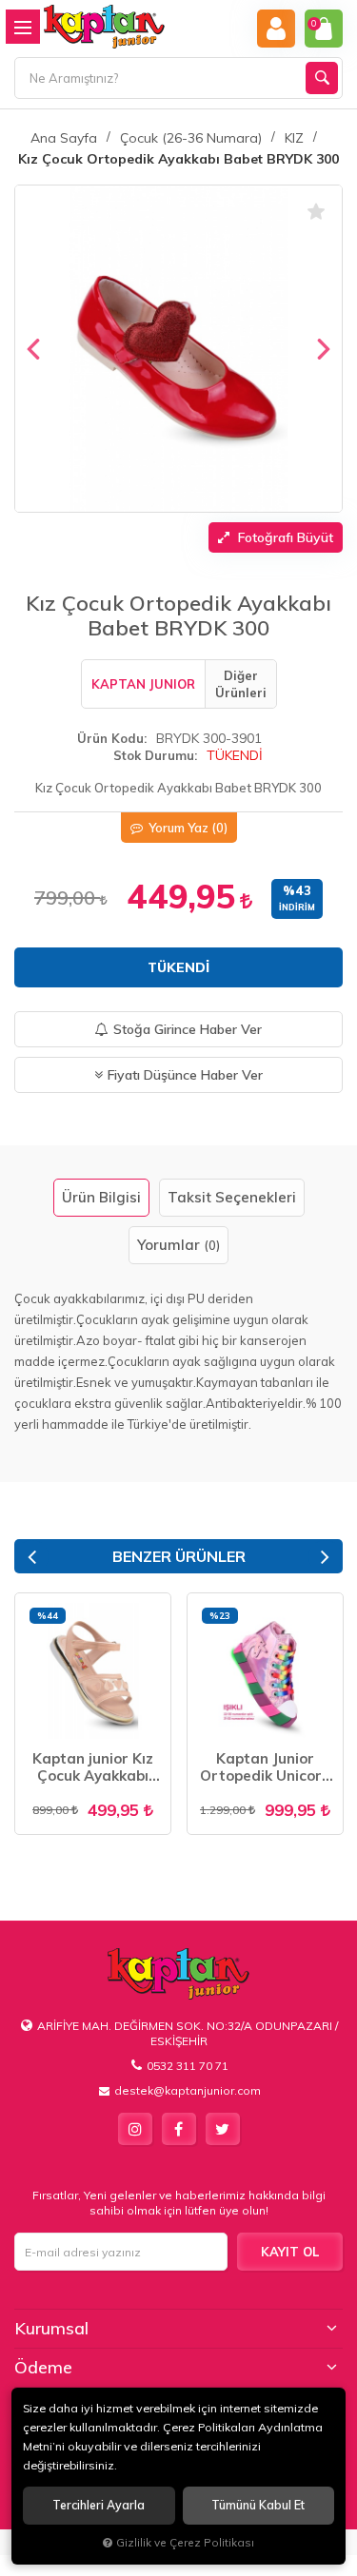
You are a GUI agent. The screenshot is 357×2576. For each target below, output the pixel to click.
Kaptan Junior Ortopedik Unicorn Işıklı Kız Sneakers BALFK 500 (265, 1767)
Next (325, 1557)
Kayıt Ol (290, 2252)
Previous (32, 1557)
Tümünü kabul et (258, 2505)
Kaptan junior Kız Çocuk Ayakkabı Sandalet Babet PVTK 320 (93, 1767)
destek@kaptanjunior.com (188, 2090)
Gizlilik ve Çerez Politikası (185, 2542)
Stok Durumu (154, 755)
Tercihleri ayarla (99, 2505)
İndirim (297, 907)
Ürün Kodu (110, 738)
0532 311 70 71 (188, 2066)
